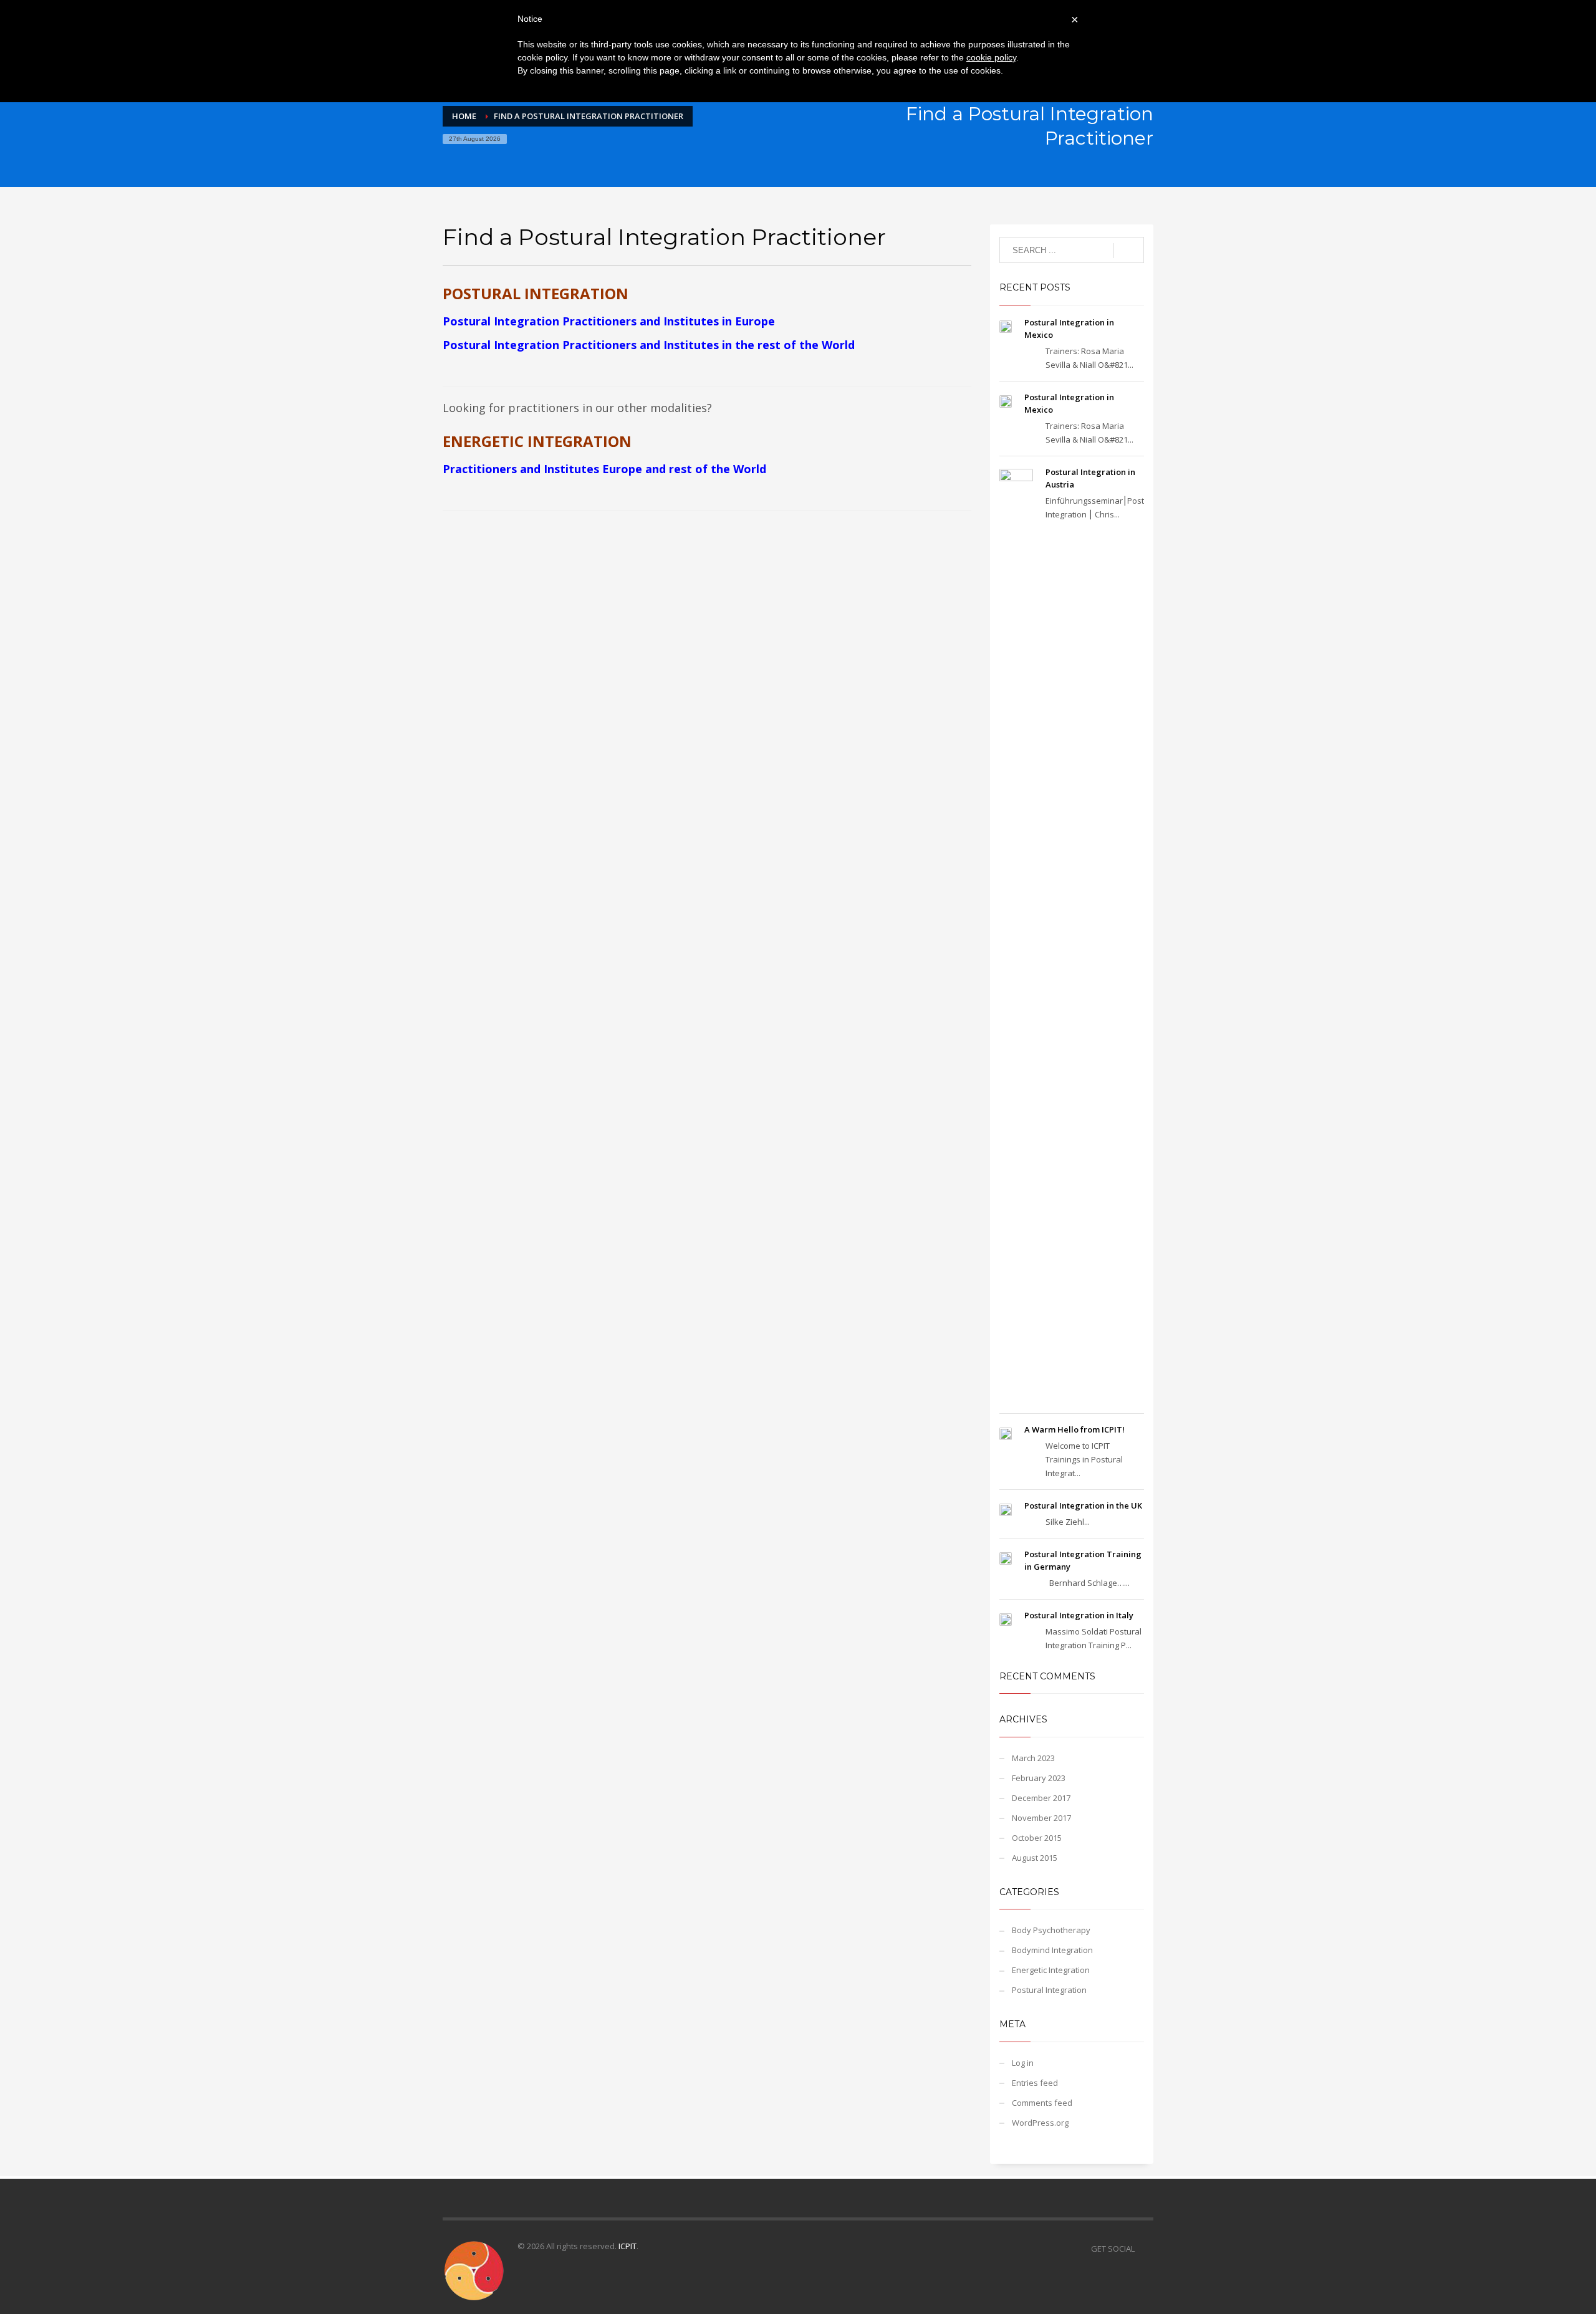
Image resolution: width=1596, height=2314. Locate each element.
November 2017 (1041, 1818)
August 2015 (1035, 1858)
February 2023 (1039, 1778)
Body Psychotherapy (1051, 1930)
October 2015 (1037, 1838)
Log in (1023, 2063)
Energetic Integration (1051, 1970)
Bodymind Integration (1052, 1950)
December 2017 (1041, 1798)
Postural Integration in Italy (1079, 1615)
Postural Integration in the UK (1083, 1505)
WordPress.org (1040, 2123)
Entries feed (1035, 2083)
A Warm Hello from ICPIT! (1074, 1429)
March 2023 (1033, 1758)
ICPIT (627, 2246)
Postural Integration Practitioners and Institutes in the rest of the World (649, 345)
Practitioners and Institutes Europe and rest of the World (604, 469)
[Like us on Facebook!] (1144, 2249)
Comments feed (1042, 2103)
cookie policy (991, 57)
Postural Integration (1049, 1990)
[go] (1129, 251)
